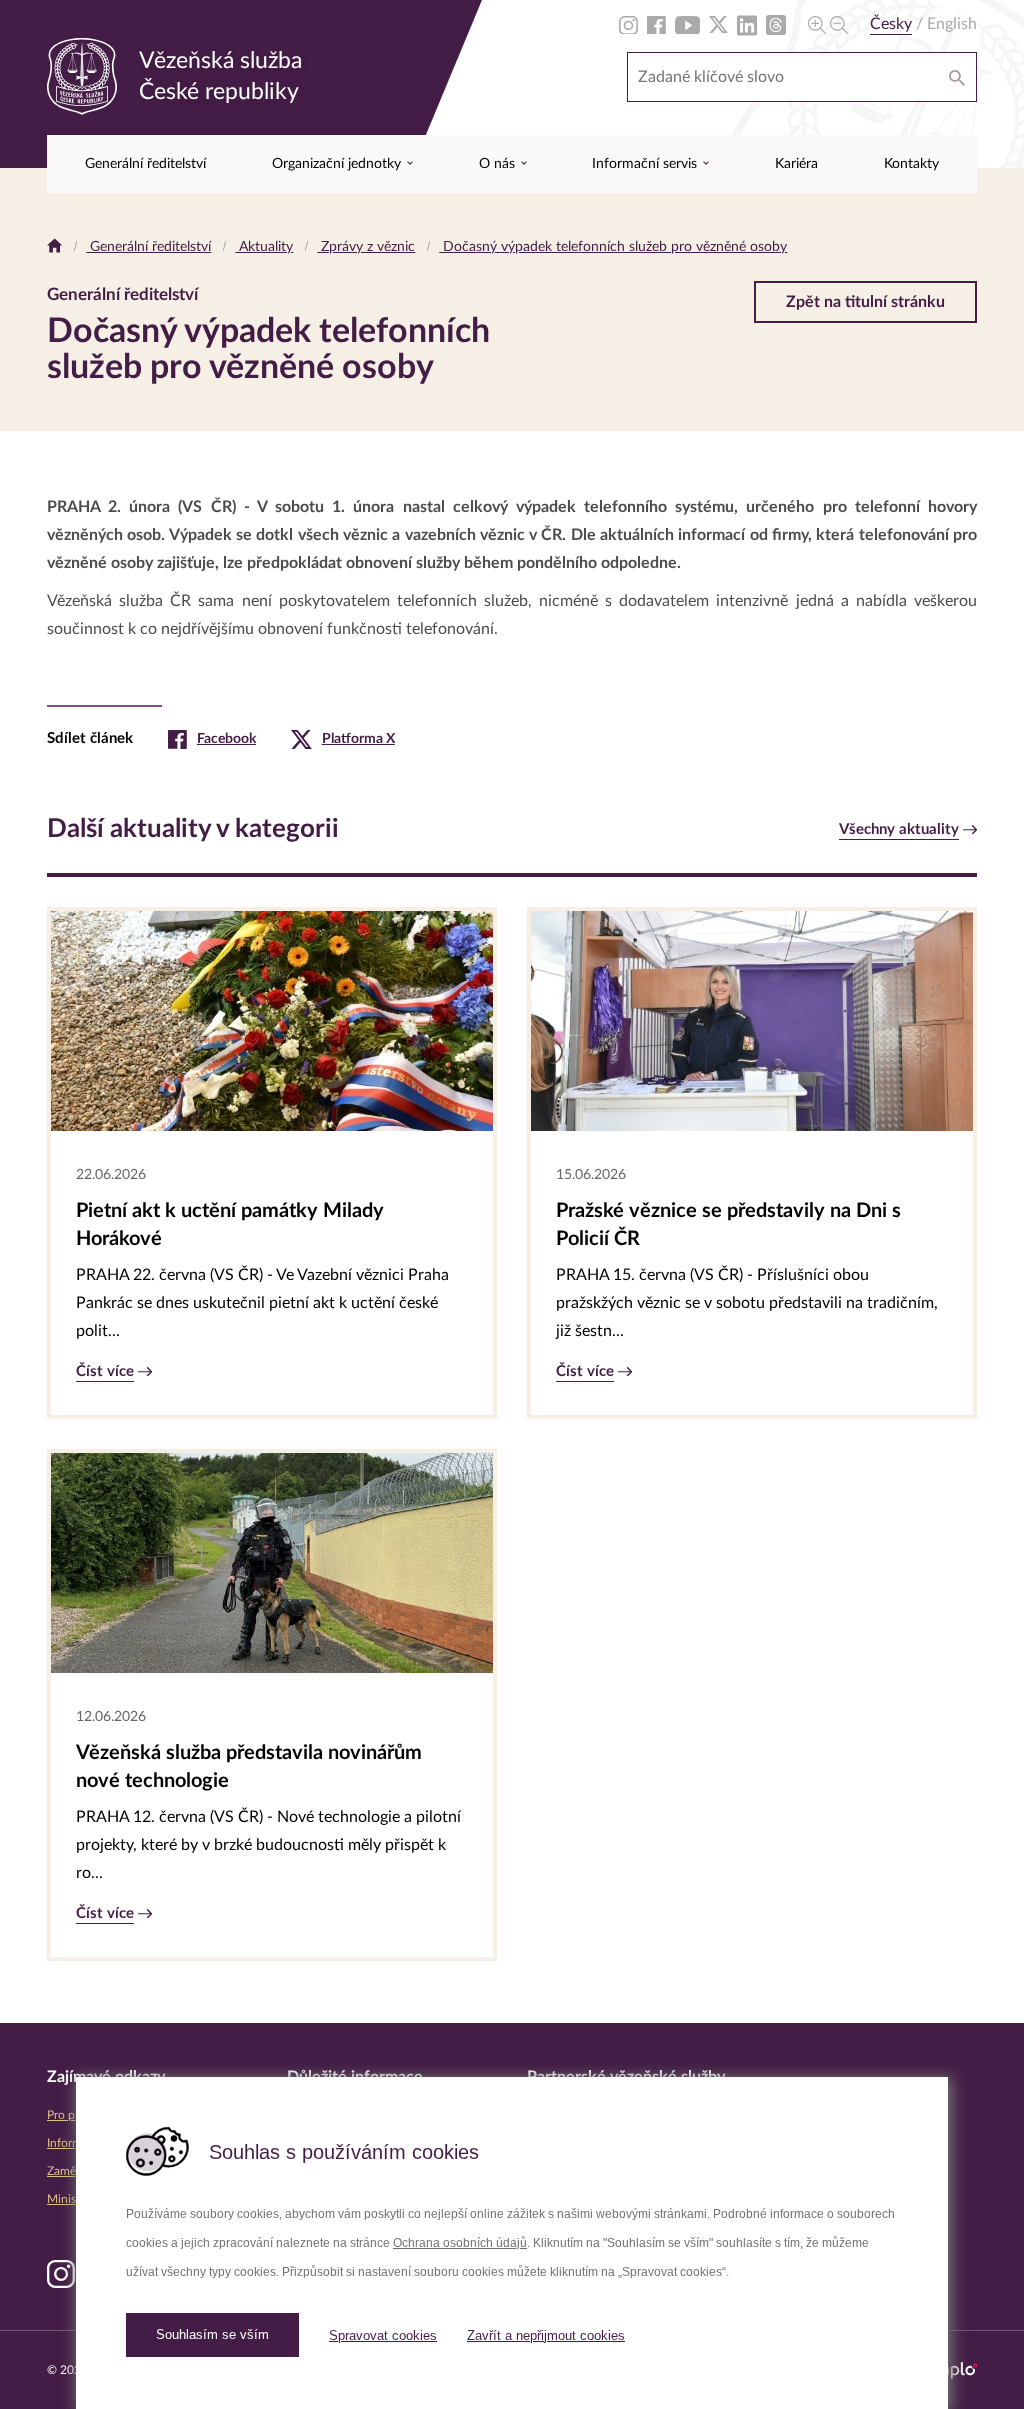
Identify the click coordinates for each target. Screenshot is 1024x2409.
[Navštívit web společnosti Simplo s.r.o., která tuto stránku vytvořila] (950, 2370)
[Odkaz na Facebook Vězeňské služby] (656, 24)
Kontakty (911, 164)
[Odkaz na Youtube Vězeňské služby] (687, 24)
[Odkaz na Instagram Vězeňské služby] (628, 24)
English (952, 24)
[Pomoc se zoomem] (828, 24)
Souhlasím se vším (212, 2334)
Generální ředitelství (145, 164)
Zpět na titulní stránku (865, 302)
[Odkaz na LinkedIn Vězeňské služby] (747, 24)
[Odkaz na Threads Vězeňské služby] (776, 24)
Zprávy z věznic (366, 247)
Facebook (226, 739)
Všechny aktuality (899, 829)
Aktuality (264, 247)
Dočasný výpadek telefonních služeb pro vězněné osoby (613, 247)
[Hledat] (957, 77)
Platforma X (358, 739)
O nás (499, 164)
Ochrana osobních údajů (460, 2243)
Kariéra (796, 164)
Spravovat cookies (383, 2335)
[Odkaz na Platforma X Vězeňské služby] (718, 24)
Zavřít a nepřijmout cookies (546, 2335)
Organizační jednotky (338, 164)
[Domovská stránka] (54, 247)
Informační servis (646, 164)
